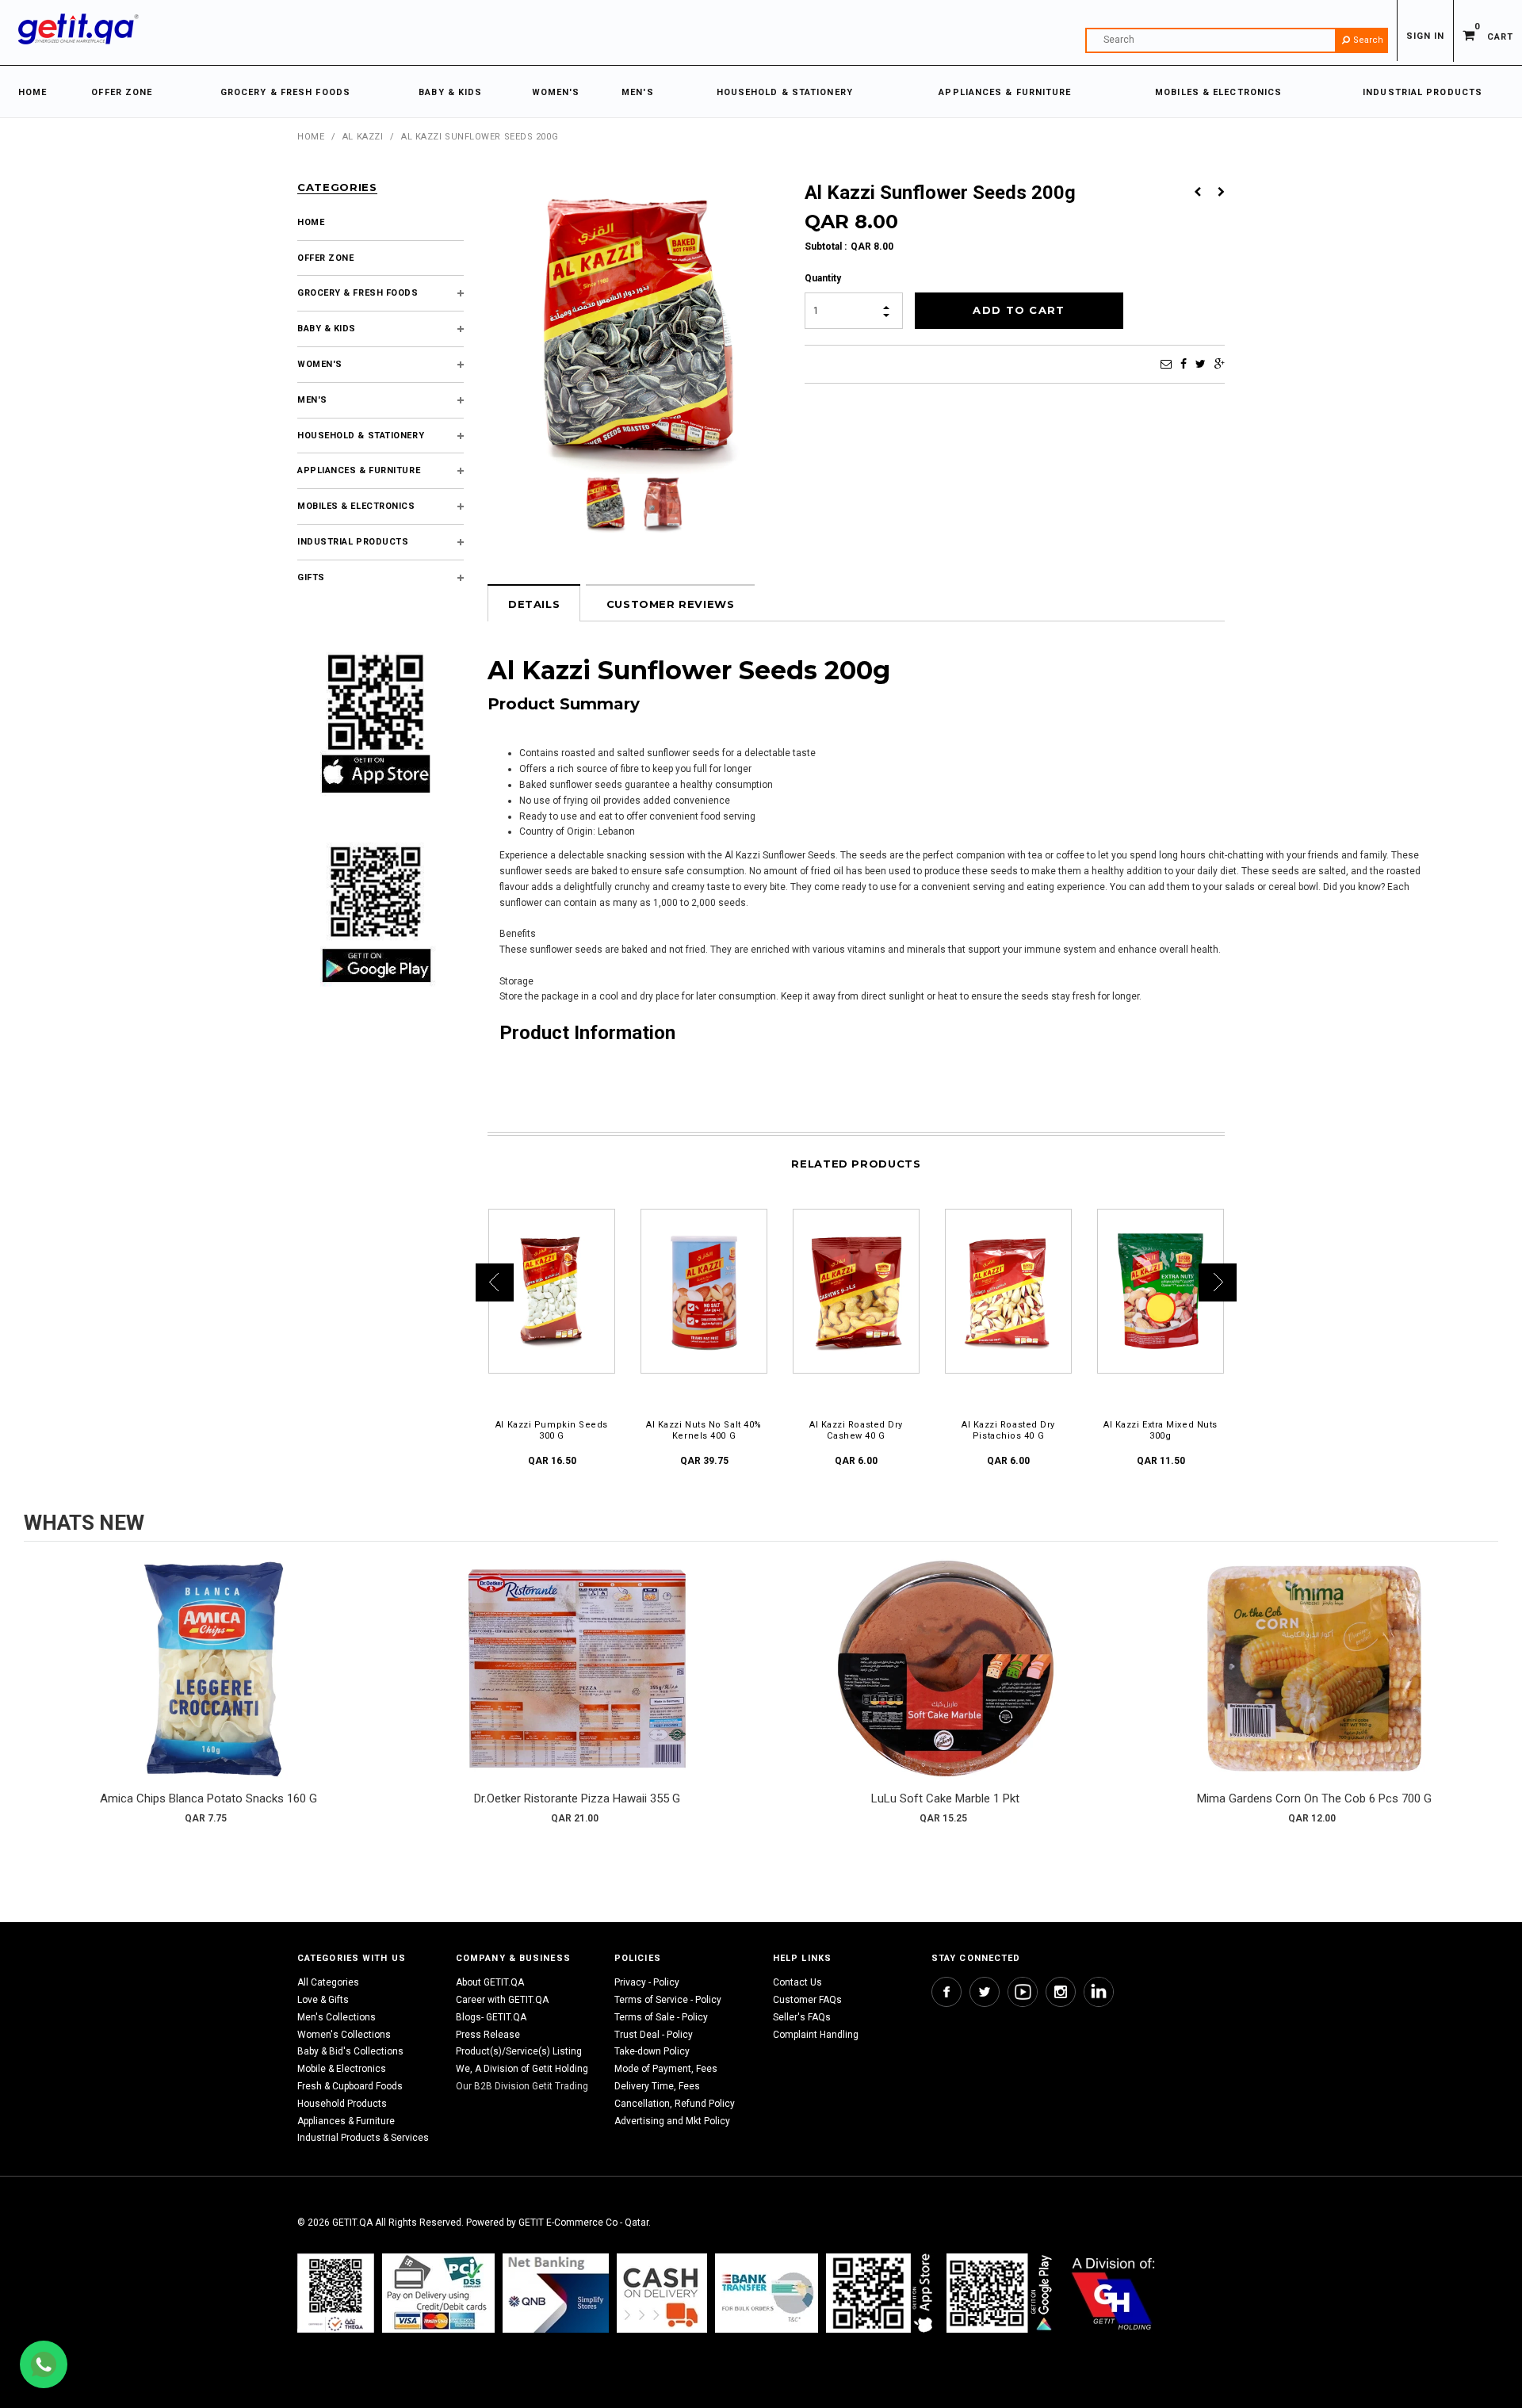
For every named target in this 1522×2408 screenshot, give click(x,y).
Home (311, 137)
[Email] (1166, 364)
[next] (1482, 1697)
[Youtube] (1023, 1992)
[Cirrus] (1113, 2293)
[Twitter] (1201, 364)
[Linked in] (1099, 1992)
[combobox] (1237, 40)
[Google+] (1220, 364)
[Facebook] (1184, 364)
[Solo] (1001, 2293)
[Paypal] (336, 2293)
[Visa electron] (767, 2293)
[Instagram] (1061, 1992)
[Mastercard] (556, 2293)
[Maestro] (882, 2293)
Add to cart (208, 1684)
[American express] (662, 2293)
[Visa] (438, 2293)
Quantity (823, 278)
